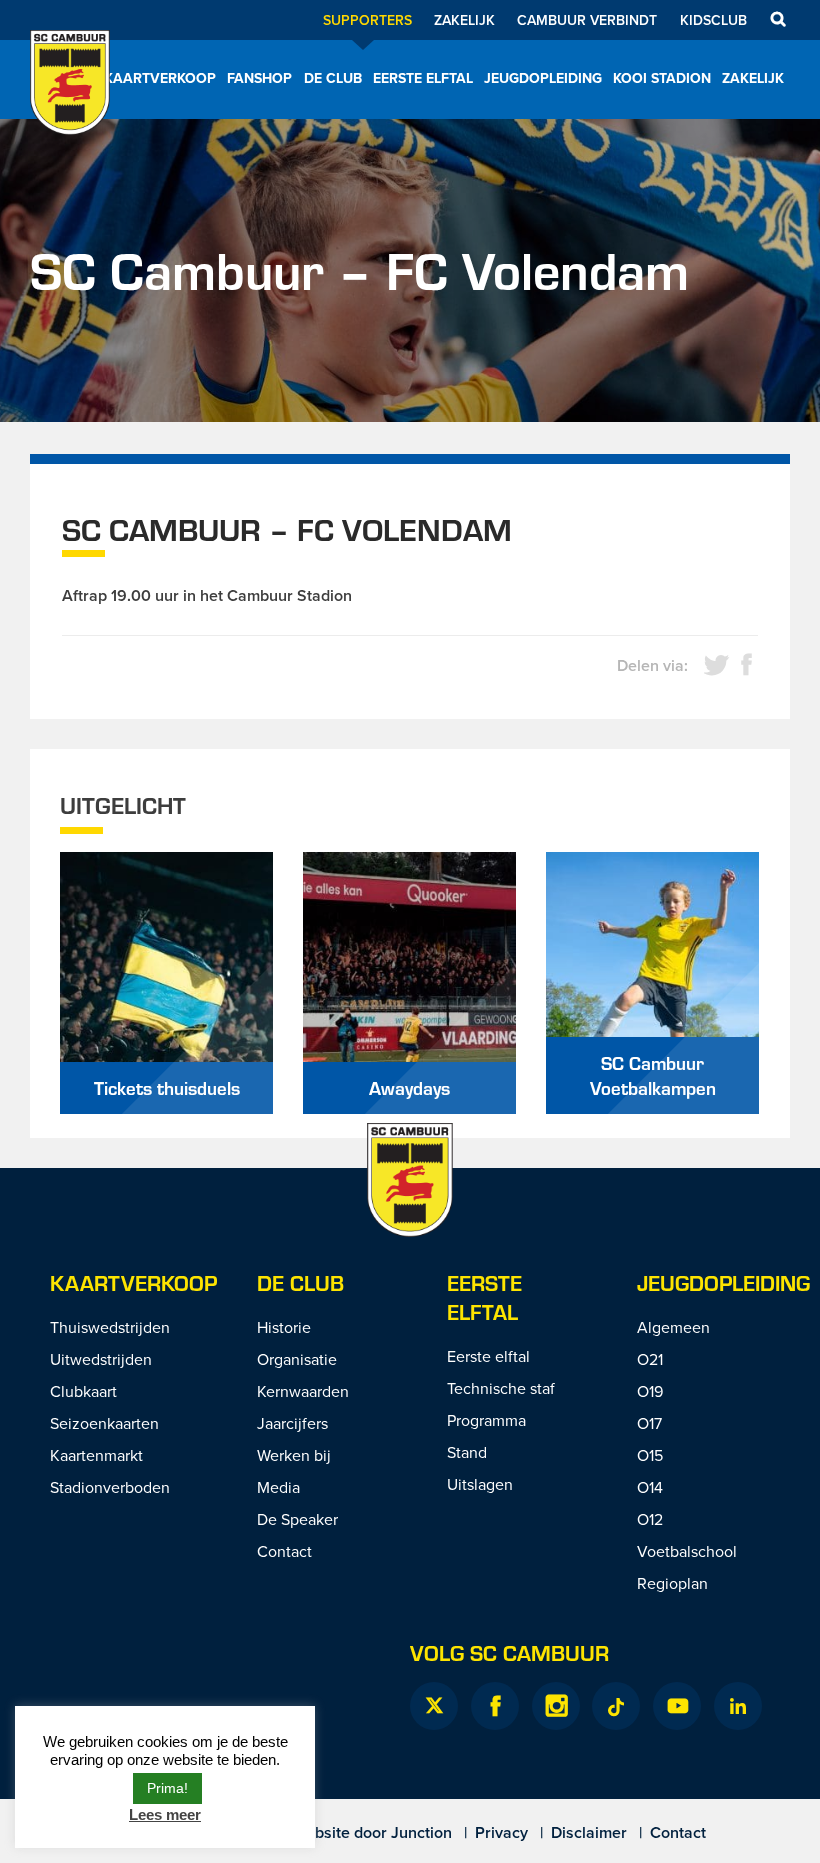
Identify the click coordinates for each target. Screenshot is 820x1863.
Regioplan (672, 1583)
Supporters (367, 20)
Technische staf (501, 1388)
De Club (333, 78)
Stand (467, 1452)
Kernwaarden (303, 1391)
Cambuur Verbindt (587, 20)
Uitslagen (480, 1484)
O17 (649, 1423)
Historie (284, 1327)
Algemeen (673, 1327)
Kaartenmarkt (96, 1455)
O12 (650, 1519)
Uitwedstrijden (101, 1359)
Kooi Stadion (662, 78)
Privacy (501, 1832)
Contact (284, 1551)
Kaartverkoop (160, 78)
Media (278, 1487)
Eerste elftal (423, 78)
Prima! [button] (167, 1788)
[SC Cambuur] (70, 109)
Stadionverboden (110, 1487)
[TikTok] (616, 1706)
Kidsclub (713, 20)
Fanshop (259, 78)
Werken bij (294, 1455)
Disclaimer (589, 1832)
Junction (421, 1832)
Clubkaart (83, 1391)
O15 (650, 1455)
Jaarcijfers (292, 1423)
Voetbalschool (687, 1551)
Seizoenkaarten (104, 1423)
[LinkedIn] (738, 1706)
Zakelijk (464, 20)
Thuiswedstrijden (110, 1327)
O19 (650, 1391)
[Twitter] (434, 1706)
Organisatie (297, 1359)
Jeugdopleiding (543, 78)
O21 (650, 1359)
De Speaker (297, 1519)
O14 (650, 1487)
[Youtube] (677, 1706)
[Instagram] (556, 1706)
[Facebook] (495, 1706)
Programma (486, 1420)
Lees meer (165, 1814)
